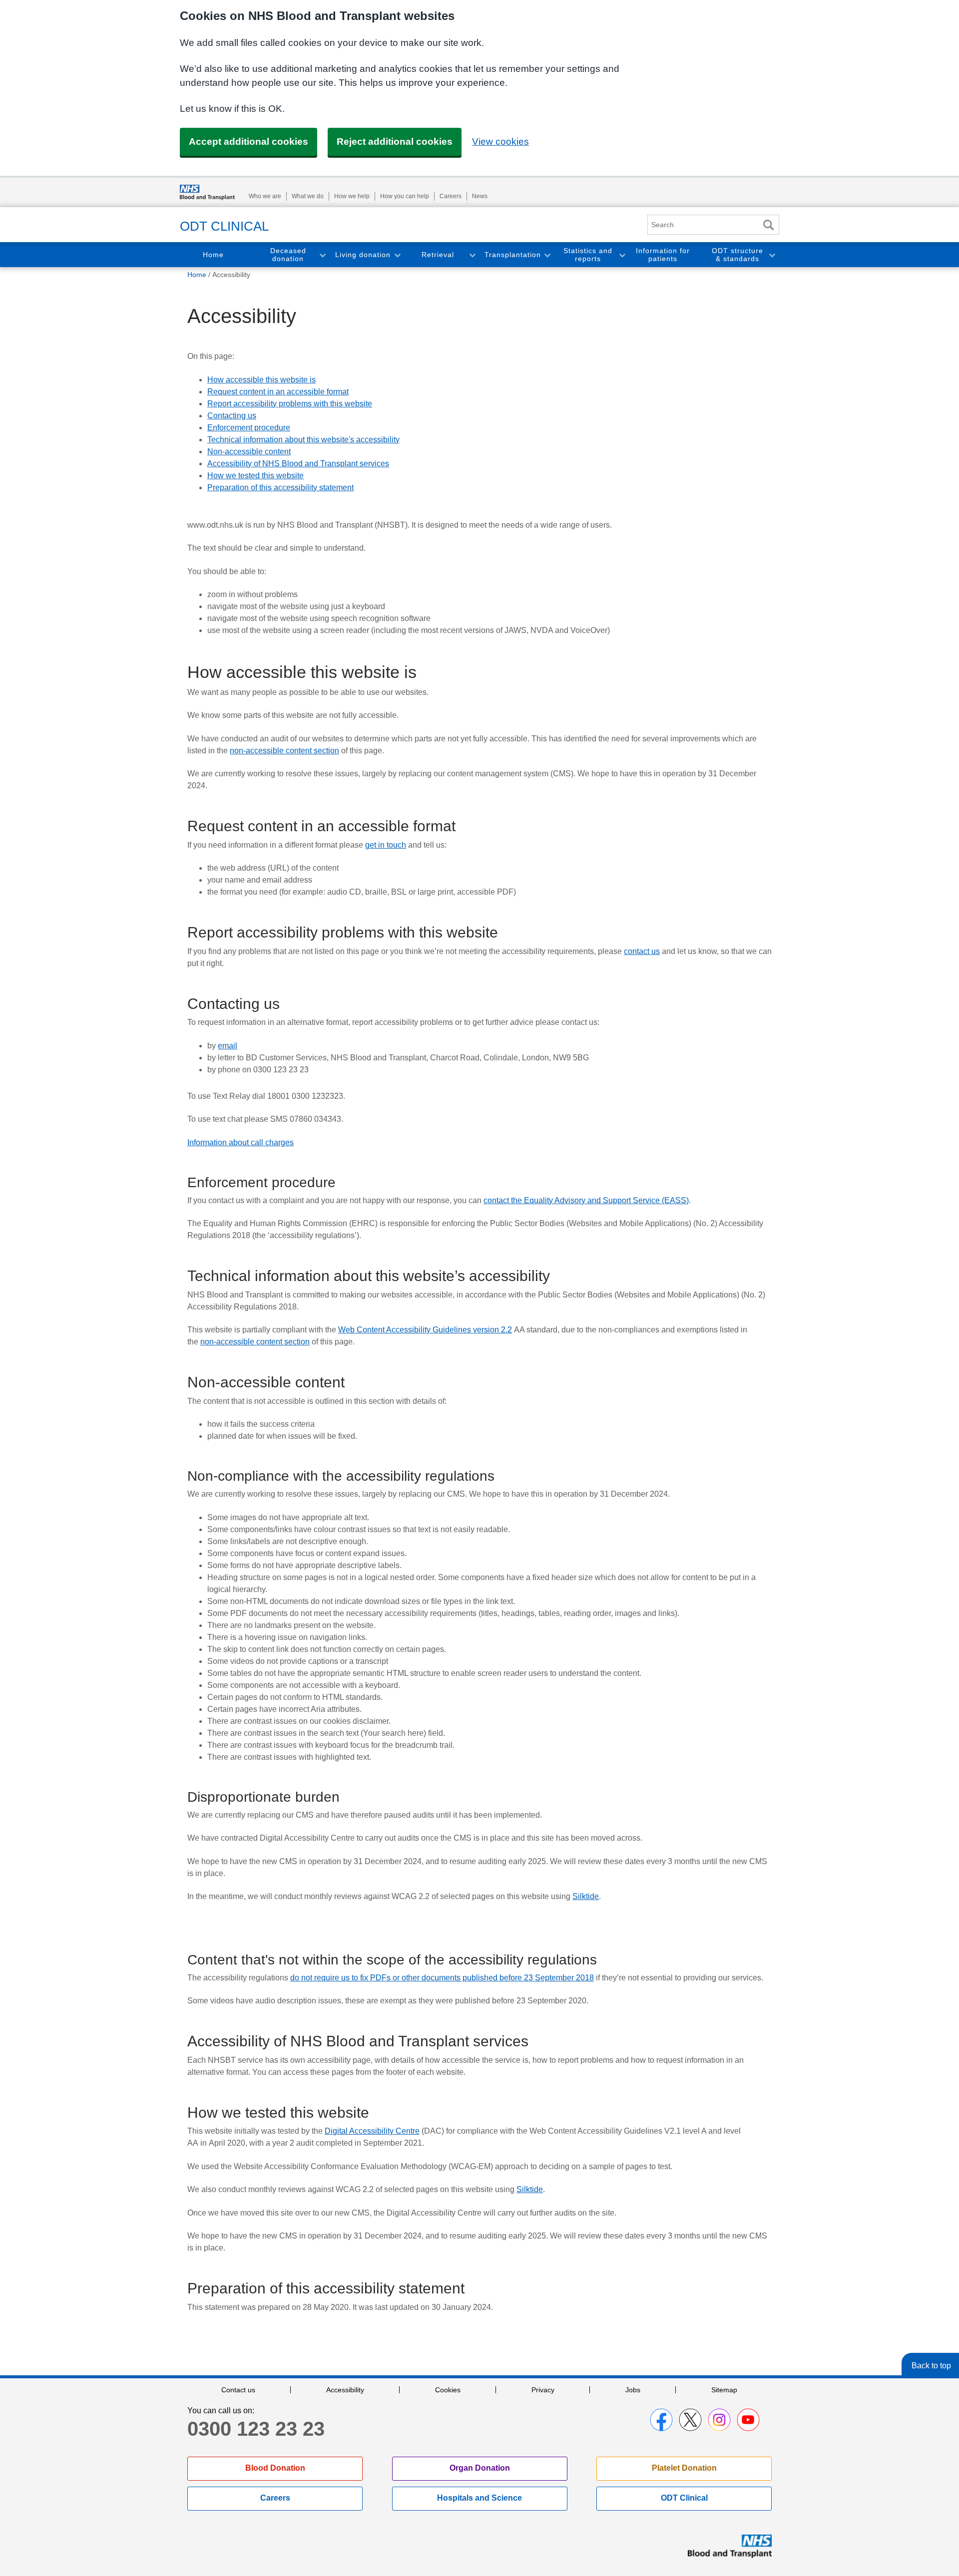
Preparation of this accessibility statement (280, 487)
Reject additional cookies (395, 142)
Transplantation (513, 255)
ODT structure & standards (737, 255)
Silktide (586, 1896)
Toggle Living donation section (397, 255)
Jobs (633, 2390)
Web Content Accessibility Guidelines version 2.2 (425, 1330)
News (480, 196)
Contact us (238, 2390)
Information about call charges (240, 1142)
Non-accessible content (249, 452)
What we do (308, 196)
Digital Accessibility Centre (372, 2131)
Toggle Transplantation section (547, 255)
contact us (642, 951)
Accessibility (345, 2390)
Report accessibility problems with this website (290, 404)
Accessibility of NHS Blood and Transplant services (298, 464)
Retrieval (438, 255)
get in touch (386, 845)
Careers (451, 196)
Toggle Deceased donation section (322, 255)
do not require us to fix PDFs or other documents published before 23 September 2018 (442, 1978)
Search (768, 225)
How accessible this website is (261, 380)
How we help (352, 196)
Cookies (448, 2390)
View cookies (500, 142)
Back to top (931, 2366)
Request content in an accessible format (278, 392)
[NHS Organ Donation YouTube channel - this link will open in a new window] (748, 2420)
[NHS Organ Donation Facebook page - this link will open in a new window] (661, 2420)
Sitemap (724, 2390)
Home (213, 255)
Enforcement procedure (249, 428)
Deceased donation (288, 255)
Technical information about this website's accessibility (303, 440)
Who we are (265, 196)
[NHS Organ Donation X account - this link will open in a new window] (690, 2420)
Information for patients (663, 255)
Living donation (363, 255)
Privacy (543, 2390)
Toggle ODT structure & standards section (772, 255)
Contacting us (232, 416)
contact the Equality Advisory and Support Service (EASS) (586, 1200)
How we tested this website (255, 476)
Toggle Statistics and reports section (622, 255)
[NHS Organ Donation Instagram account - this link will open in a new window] (719, 2420)
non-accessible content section (284, 751)
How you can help (405, 196)
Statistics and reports (588, 255)
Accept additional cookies (248, 142)
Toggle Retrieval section (472, 255)
